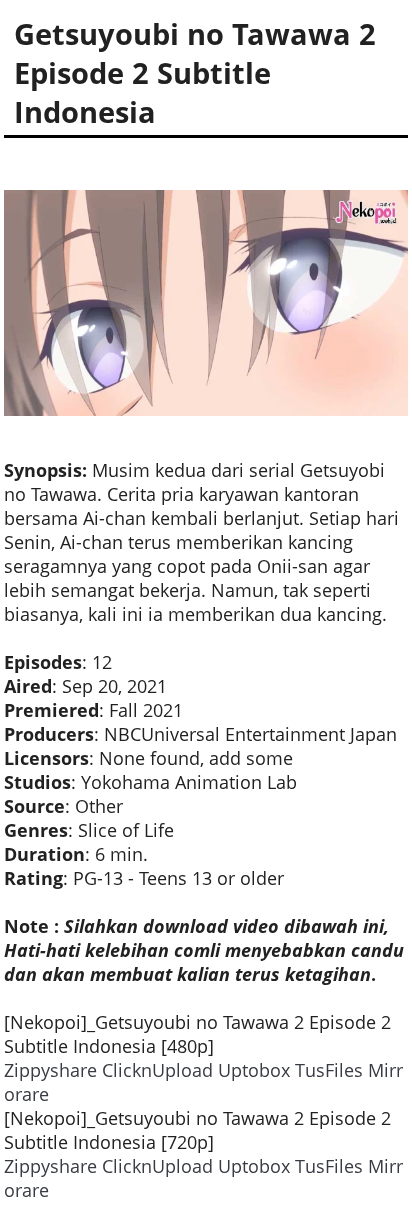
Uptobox (254, 1070)
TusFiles (329, 1070)
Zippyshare (50, 1070)
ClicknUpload (157, 1070)
